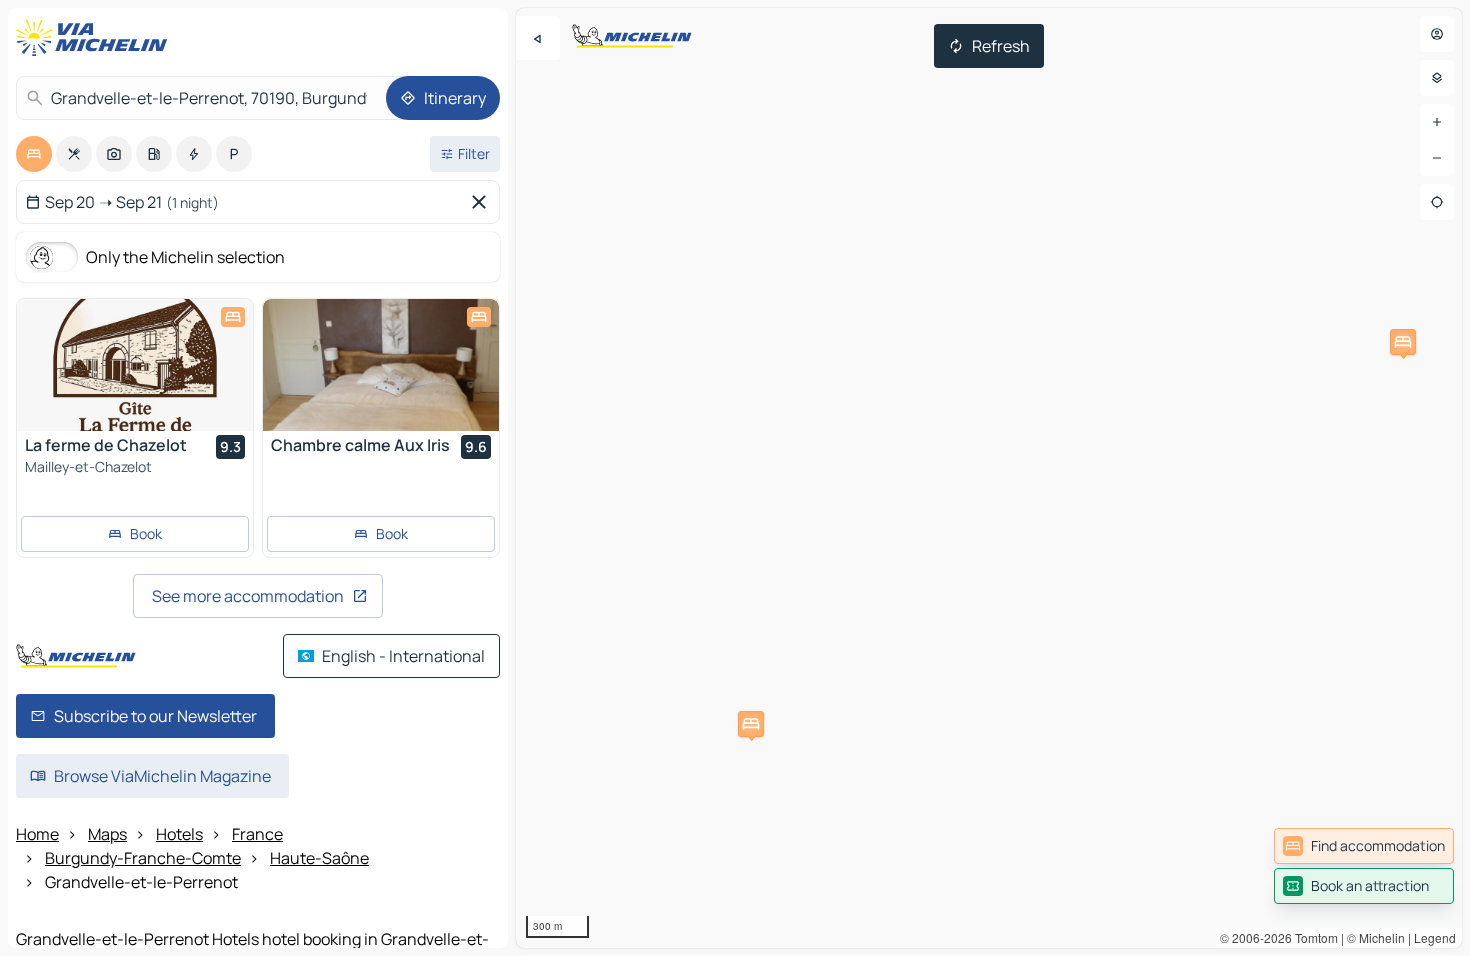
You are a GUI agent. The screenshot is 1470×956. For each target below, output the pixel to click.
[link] (1364, 846)
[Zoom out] (1437, 158)
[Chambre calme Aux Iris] (381, 365)
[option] (34, 154)
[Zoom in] (1437, 122)
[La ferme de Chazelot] (135, 365)
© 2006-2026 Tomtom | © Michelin (1312, 937)
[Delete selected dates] (483, 202)
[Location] (1437, 202)
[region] (989, 478)
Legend (1435, 937)
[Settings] (1437, 78)
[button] (1403, 342)
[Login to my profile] (1437, 34)
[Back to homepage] (96, 38)
